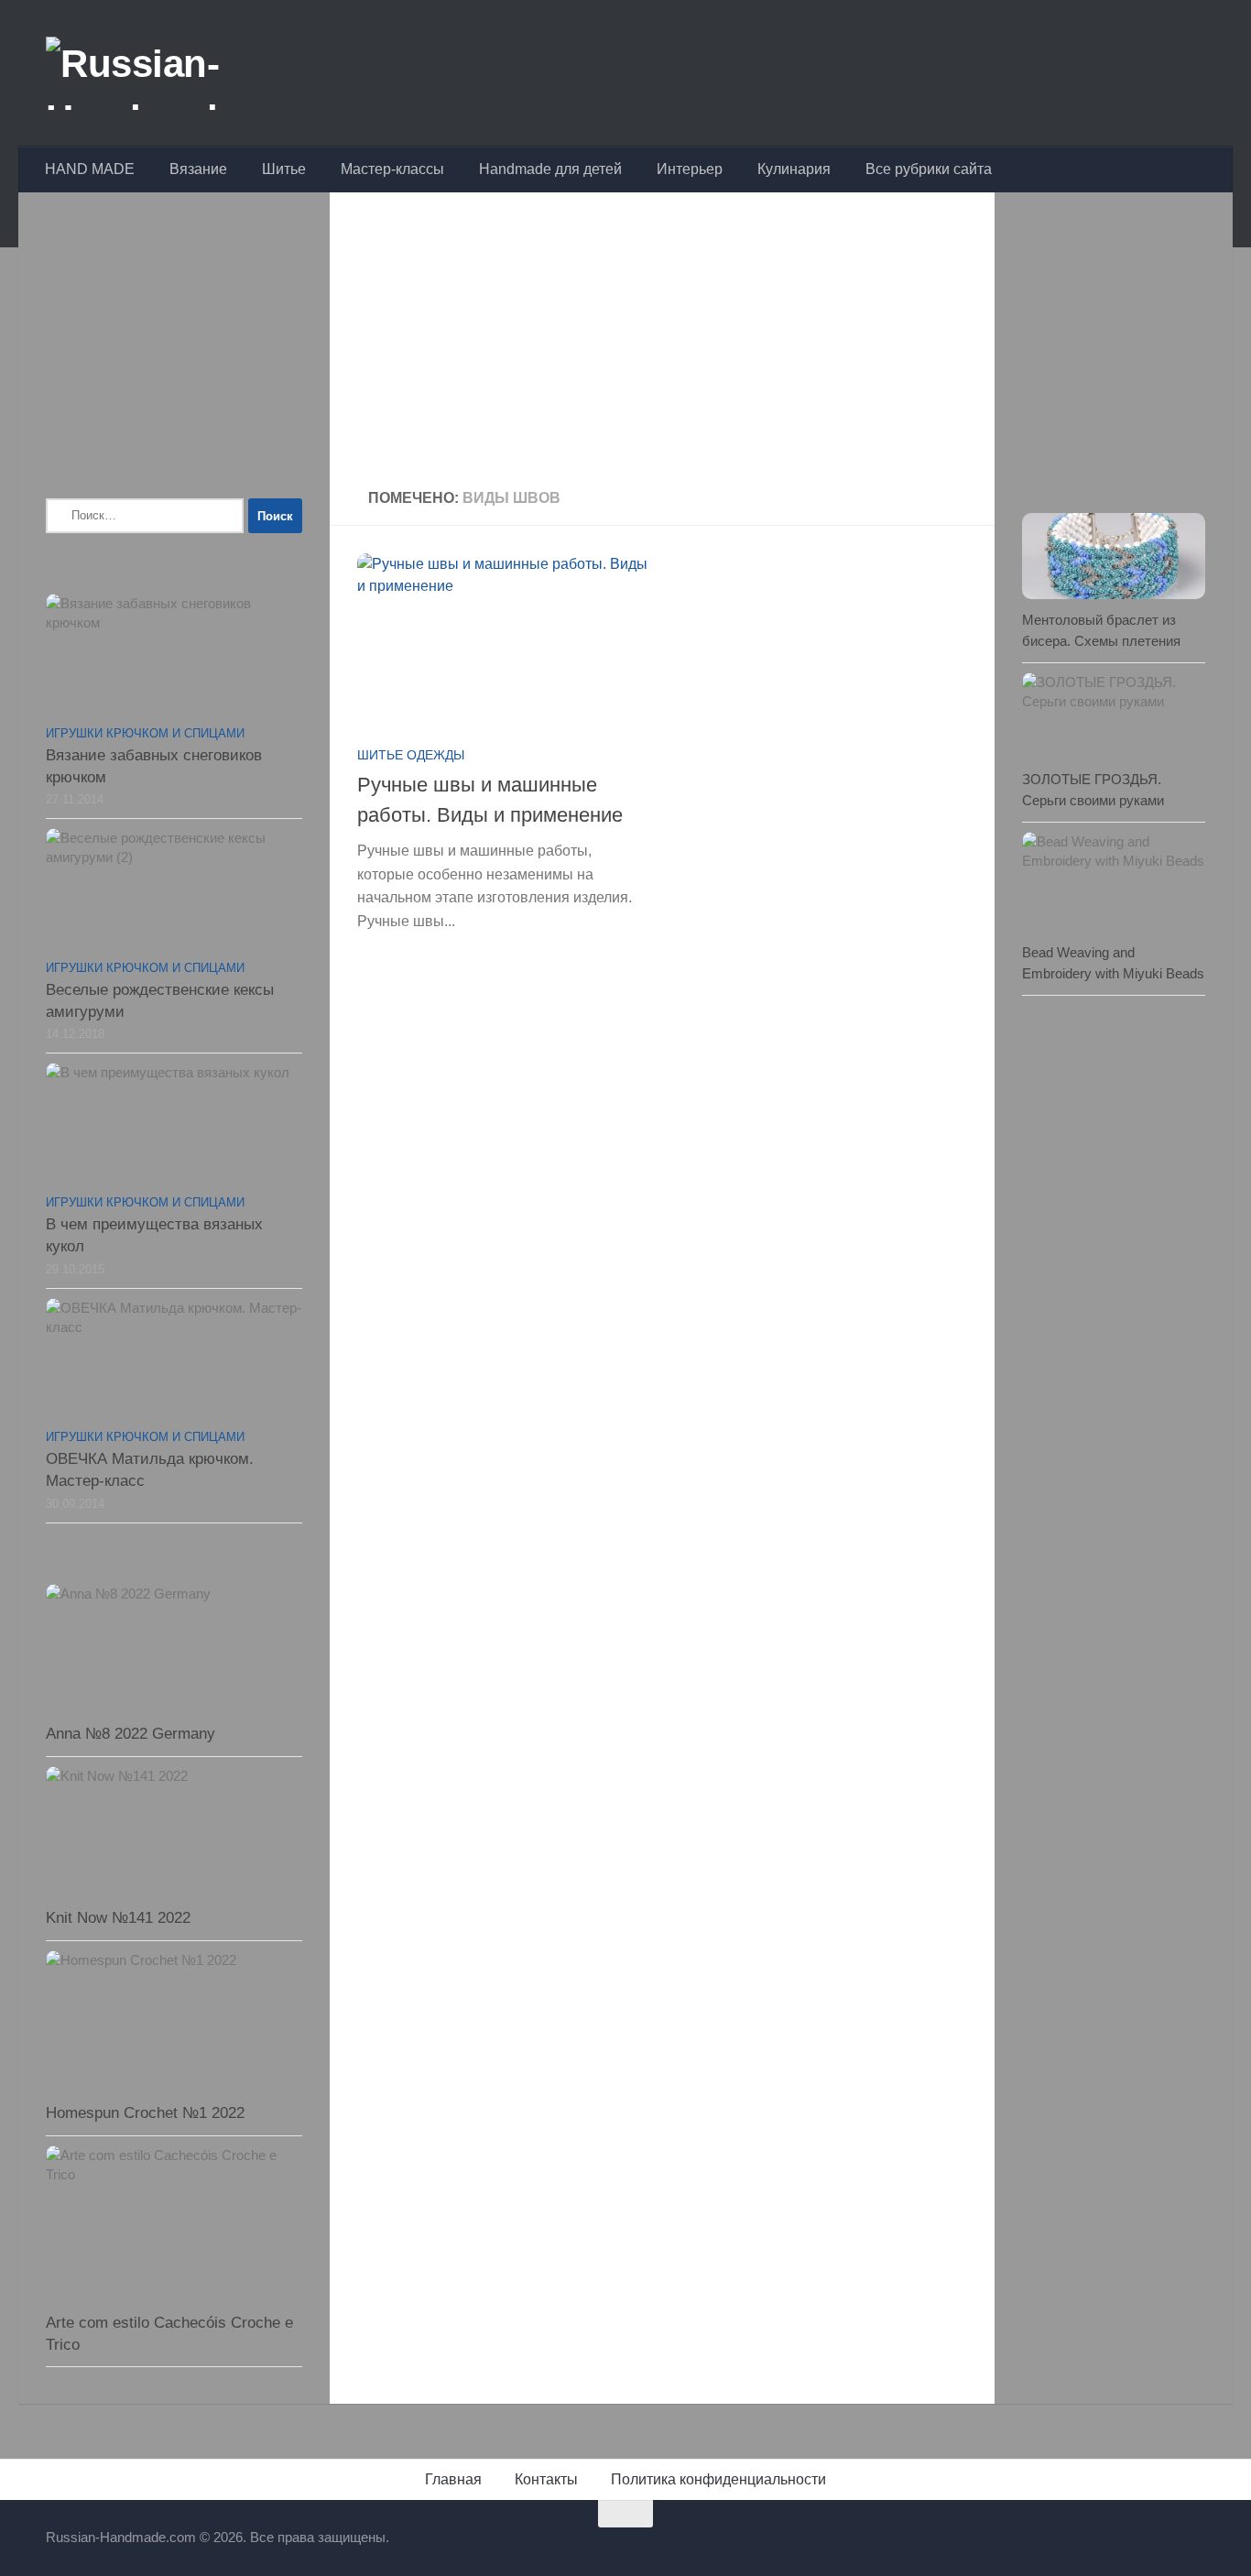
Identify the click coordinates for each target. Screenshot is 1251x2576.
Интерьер (690, 169)
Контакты (546, 2479)
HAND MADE (90, 169)
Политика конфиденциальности (718, 2479)
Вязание (198, 169)
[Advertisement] (662, 343)
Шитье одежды (411, 755)
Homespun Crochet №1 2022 (145, 2113)
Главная (453, 2479)
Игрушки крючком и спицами (145, 733)
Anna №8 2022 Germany (131, 1734)
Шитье (284, 169)
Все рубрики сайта (929, 169)
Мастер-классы (392, 169)
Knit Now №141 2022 (118, 1918)
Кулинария (794, 169)
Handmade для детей (550, 169)
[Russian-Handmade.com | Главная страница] (187, 73)
